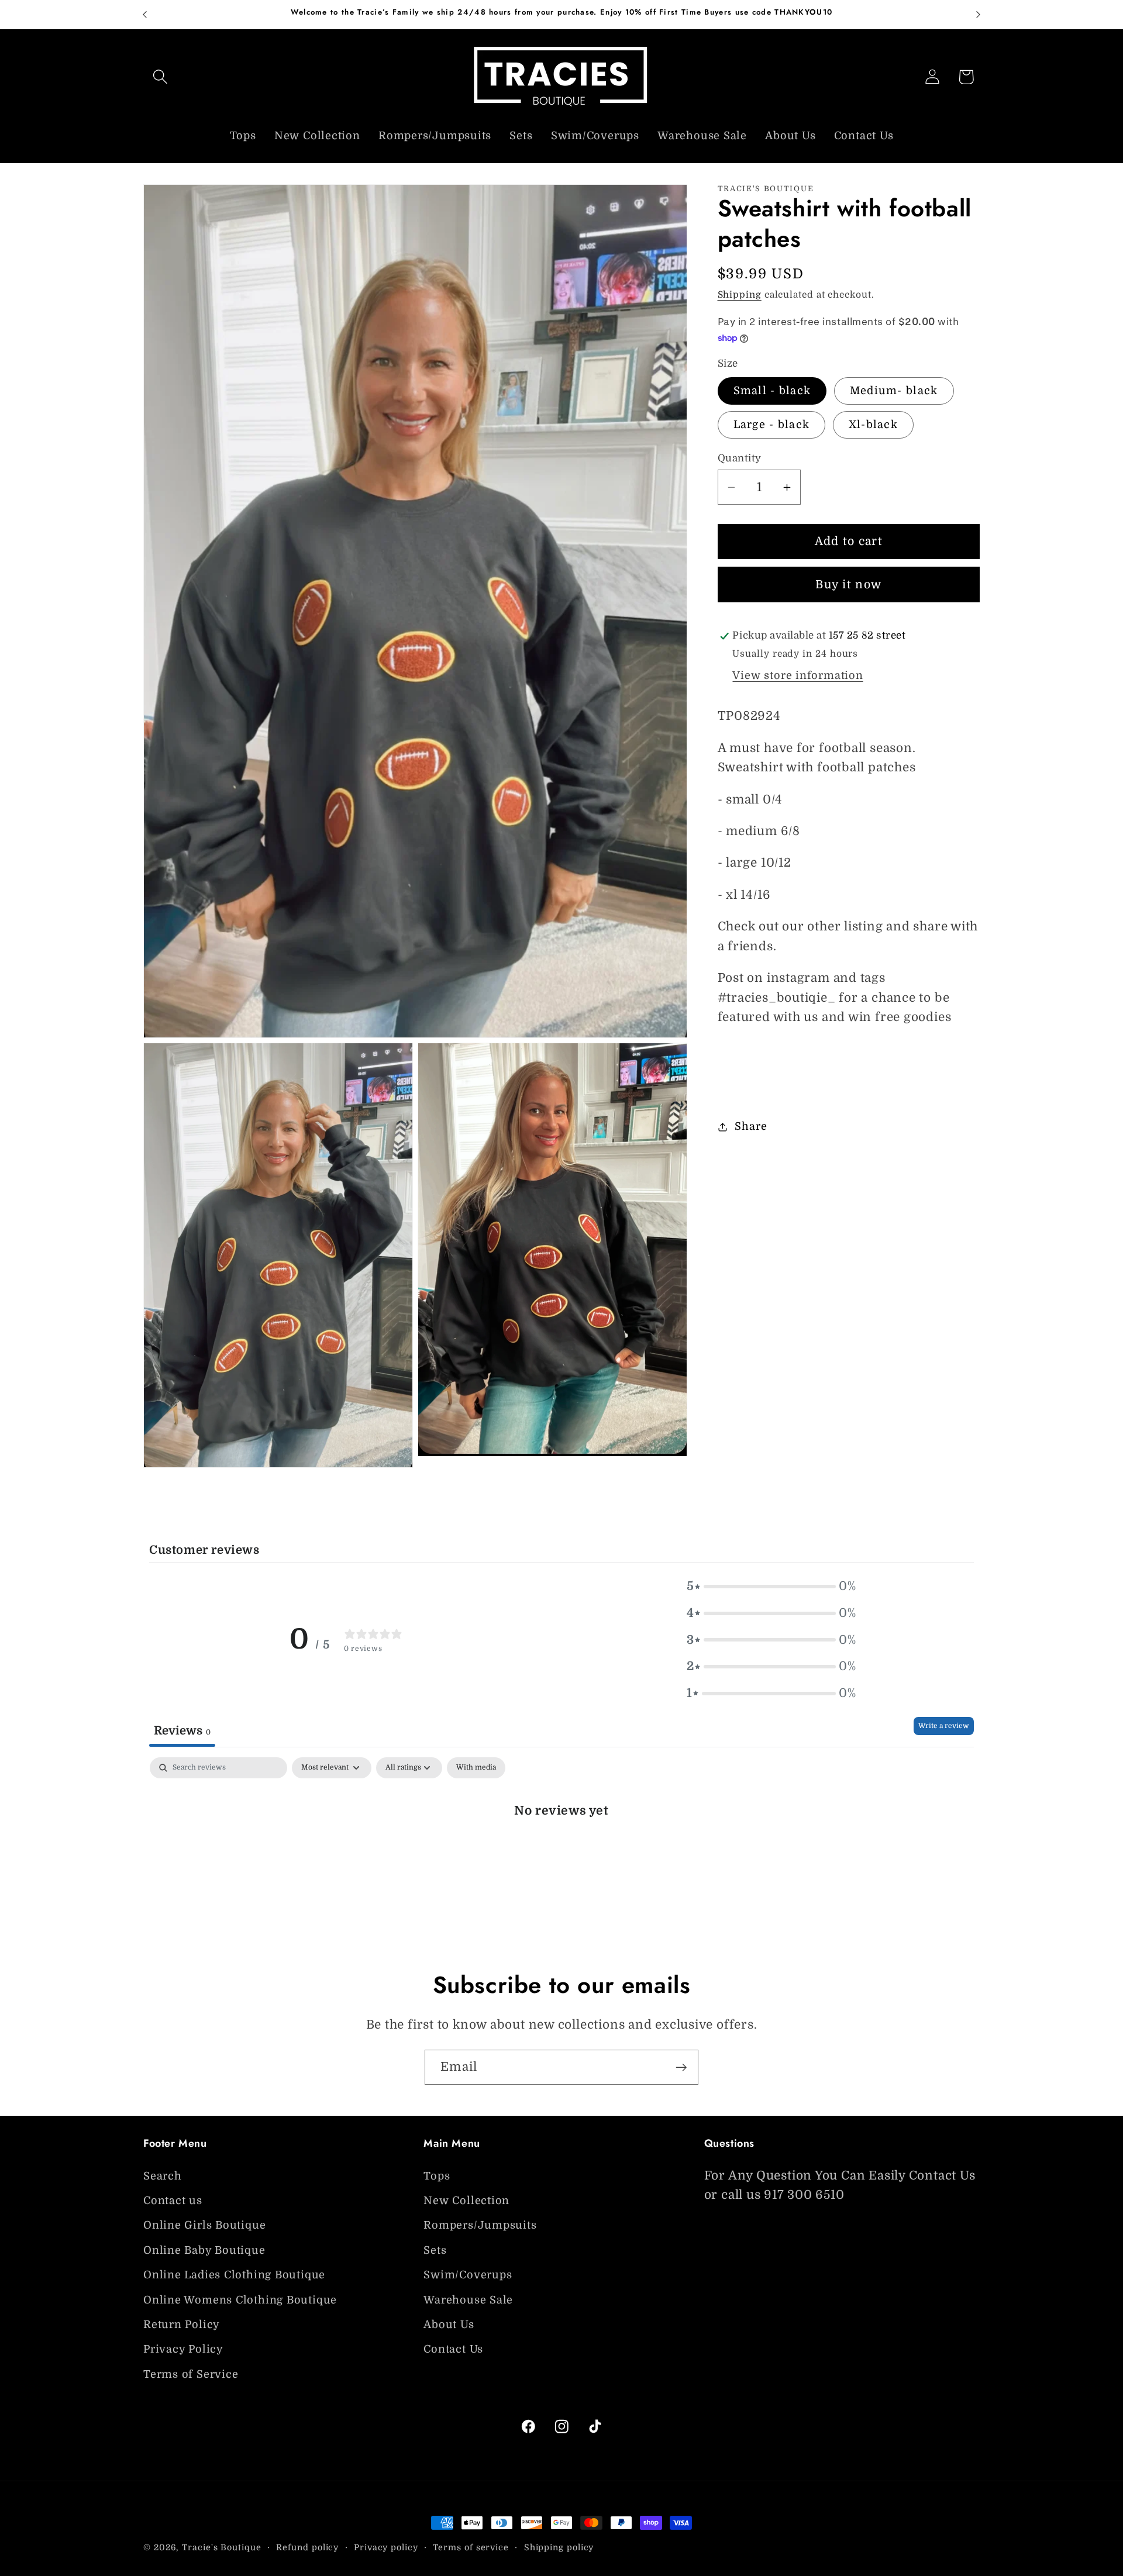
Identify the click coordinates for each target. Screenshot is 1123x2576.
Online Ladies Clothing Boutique (234, 2275)
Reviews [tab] (182, 1730)
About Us (449, 2325)
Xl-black (873, 425)
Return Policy (182, 2325)
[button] (160, 77)
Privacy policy (386, 2547)
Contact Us (453, 2349)
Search (163, 2175)
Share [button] (751, 1127)
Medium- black (894, 391)
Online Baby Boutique (204, 2250)
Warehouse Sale (468, 2299)
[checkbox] (476, 1768)
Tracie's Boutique (221, 2547)
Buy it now (848, 584)
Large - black (772, 425)
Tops (437, 2175)
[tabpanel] (561, 1849)
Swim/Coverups (468, 2275)
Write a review (944, 1726)
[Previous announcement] (145, 14)
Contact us (173, 2201)
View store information (798, 676)
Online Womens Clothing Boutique (240, 2299)
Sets (435, 2250)
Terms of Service (191, 2374)
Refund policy (307, 2547)
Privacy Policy (183, 2349)
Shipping (740, 295)
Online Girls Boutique (204, 2225)
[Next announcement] (979, 14)
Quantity (740, 458)
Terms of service (471, 2547)
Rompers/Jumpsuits (480, 2225)
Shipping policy (559, 2547)
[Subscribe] (681, 2068)
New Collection (466, 2201)
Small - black (772, 391)
